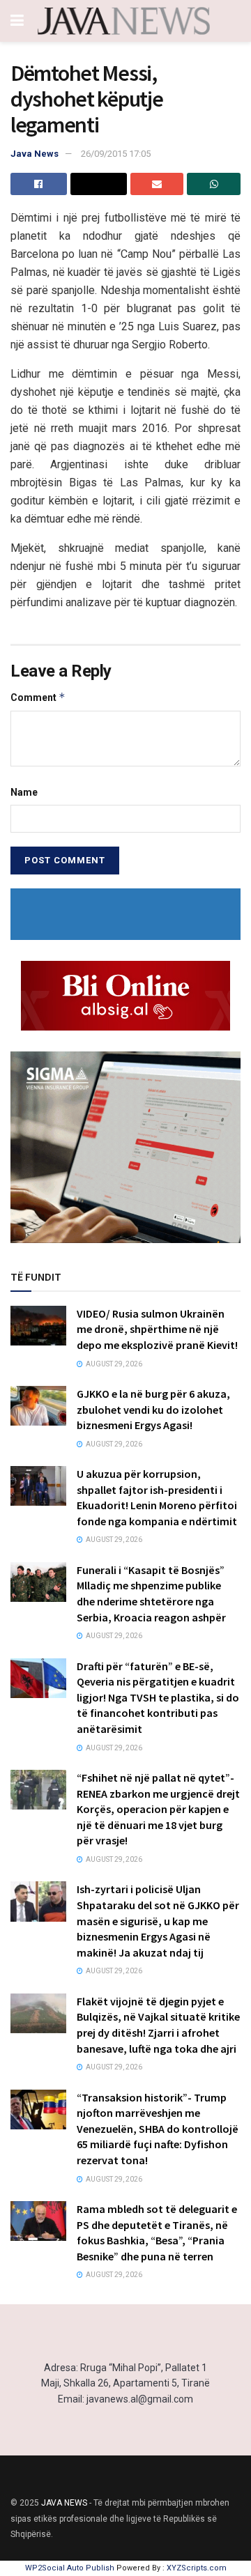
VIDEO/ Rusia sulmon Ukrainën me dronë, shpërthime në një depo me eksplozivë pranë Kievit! (157, 1329)
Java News (35, 154)
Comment (38, 697)
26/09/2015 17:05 (116, 154)
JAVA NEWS (64, 2503)
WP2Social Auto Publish (70, 2568)
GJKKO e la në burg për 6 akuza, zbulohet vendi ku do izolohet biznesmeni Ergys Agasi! (153, 1409)
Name (24, 792)
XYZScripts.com (197, 2568)
